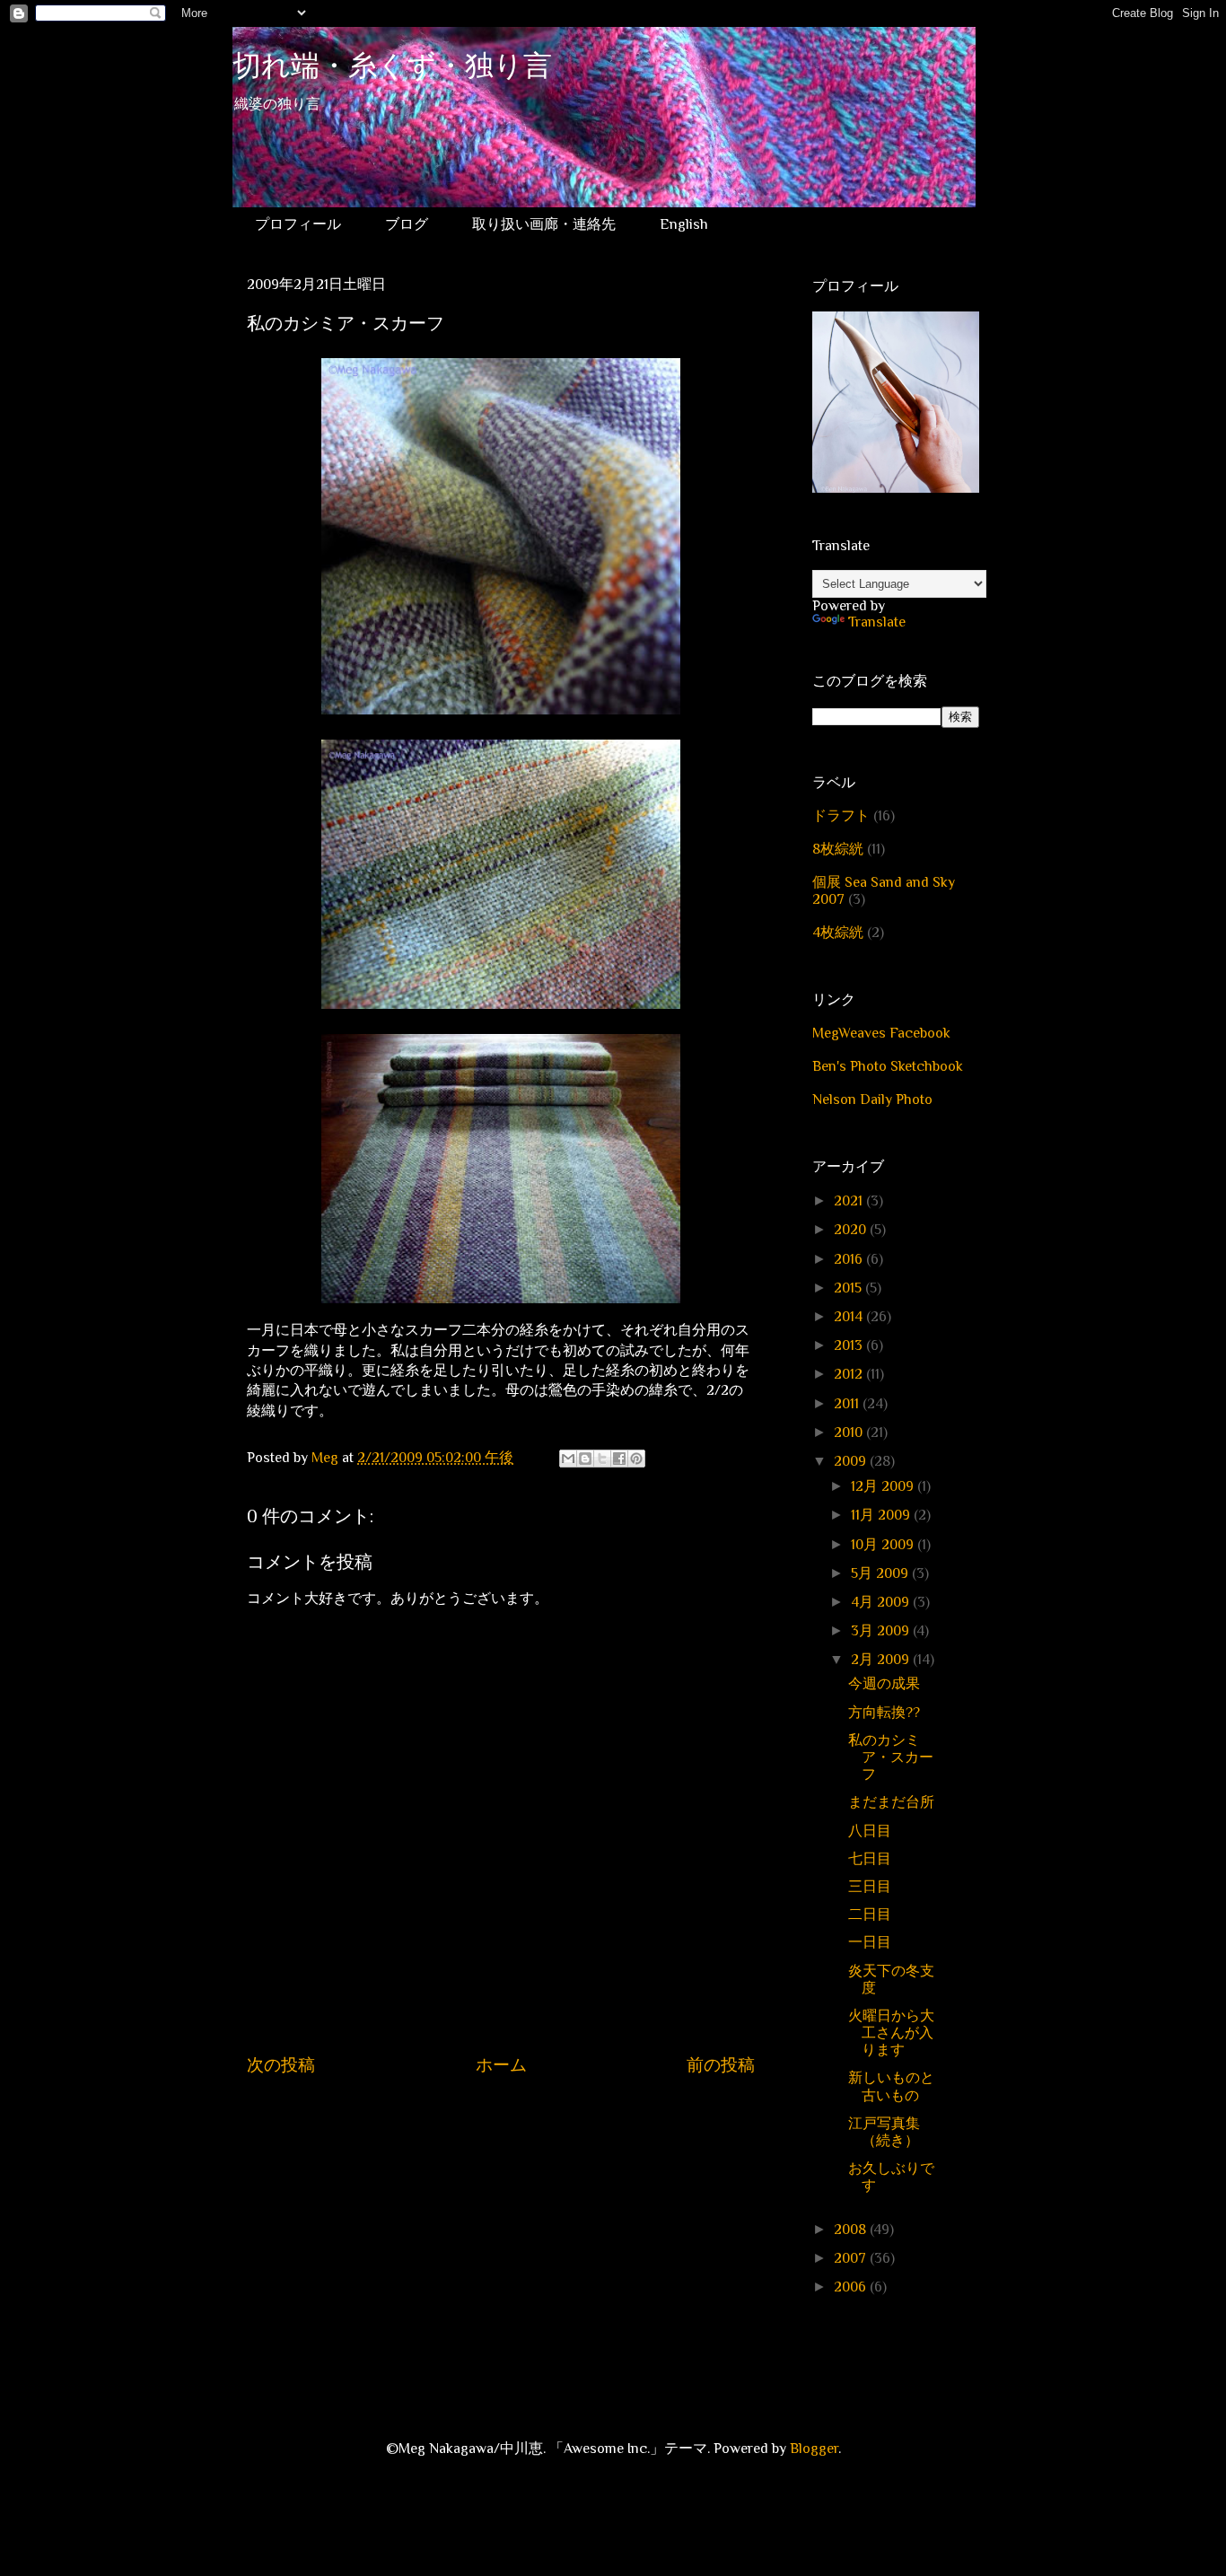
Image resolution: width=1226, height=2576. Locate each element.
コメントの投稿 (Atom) (519, 2119)
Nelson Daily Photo (872, 1100)
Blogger (814, 2449)
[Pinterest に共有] (636, 1459)
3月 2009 (882, 1631)
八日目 (870, 1831)
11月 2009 (882, 1515)
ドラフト (841, 816)
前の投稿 (721, 2065)
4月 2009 (882, 1602)
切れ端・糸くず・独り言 (392, 69)
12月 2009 (884, 1486)
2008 (852, 2230)
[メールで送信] (568, 1459)
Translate (877, 622)
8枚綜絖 (838, 849)
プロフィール (298, 224)
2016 (850, 1259)
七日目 (870, 1859)
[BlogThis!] (585, 1459)
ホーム (501, 2065)
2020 (852, 1230)
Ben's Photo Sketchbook (888, 1066)
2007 (852, 2258)
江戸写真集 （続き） (891, 2132)
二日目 (870, 1914)
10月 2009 (884, 1545)
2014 (850, 1317)
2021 (850, 1201)
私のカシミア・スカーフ (891, 1757)
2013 (850, 1345)
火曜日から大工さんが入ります (891, 2033)
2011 (848, 1404)
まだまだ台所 (891, 1802)
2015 (849, 1288)
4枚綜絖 (838, 933)
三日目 (870, 1887)
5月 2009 (881, 1573)
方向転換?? (884, 1713)
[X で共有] (602, 1459)
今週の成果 (884, 1684)
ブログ (407, 224)
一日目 (870, 1942)
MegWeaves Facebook (881, 1033)
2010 (850, 1433)
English (684, 224)
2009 (852, 1461)
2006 (852, 2287)
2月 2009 (882, 1660)
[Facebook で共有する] (619, 1459)
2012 (850, 1374)
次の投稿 (281, 2065)
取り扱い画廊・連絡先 (544, 224)
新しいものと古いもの (891, 2086)
